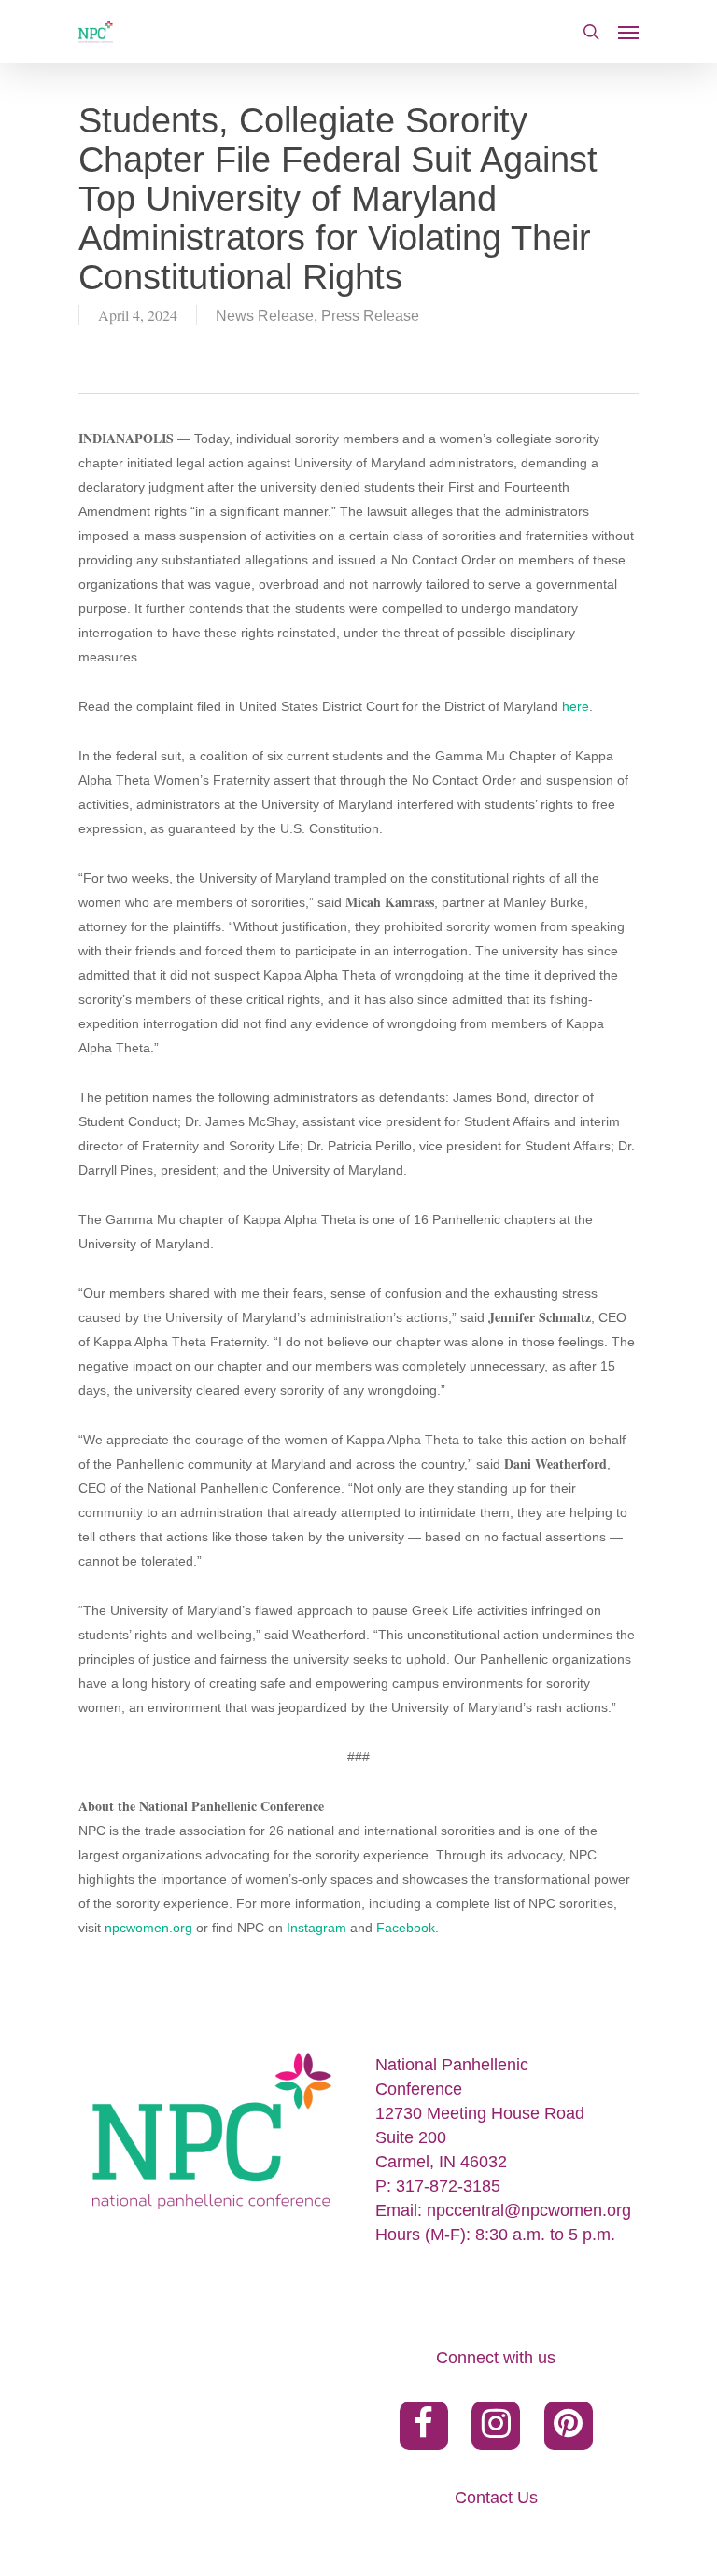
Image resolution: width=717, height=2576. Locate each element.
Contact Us (496, 2498)
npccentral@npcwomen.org (529, 2210)
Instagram (316, 1928)
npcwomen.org (148, 1928)
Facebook (406, 1928)
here (576, 706)
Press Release (370, 316)
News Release (265, 316)
